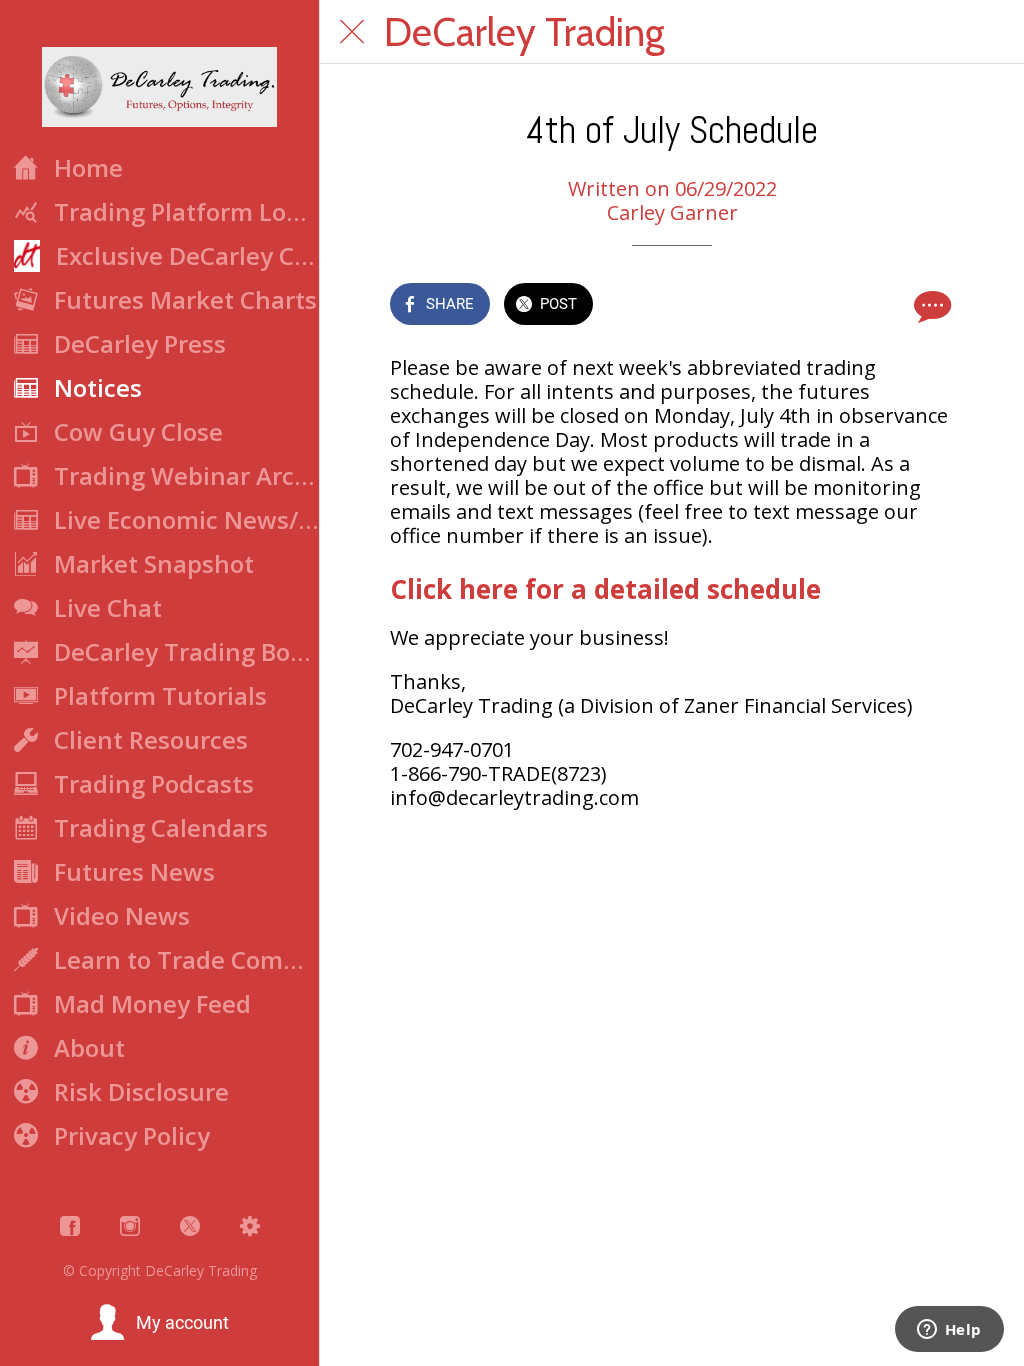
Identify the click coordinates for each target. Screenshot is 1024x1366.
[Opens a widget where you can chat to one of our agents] (949, 1331)
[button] (159, 1323)
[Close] (352, 32)
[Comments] (930, 306)
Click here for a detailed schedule (605, 589)
